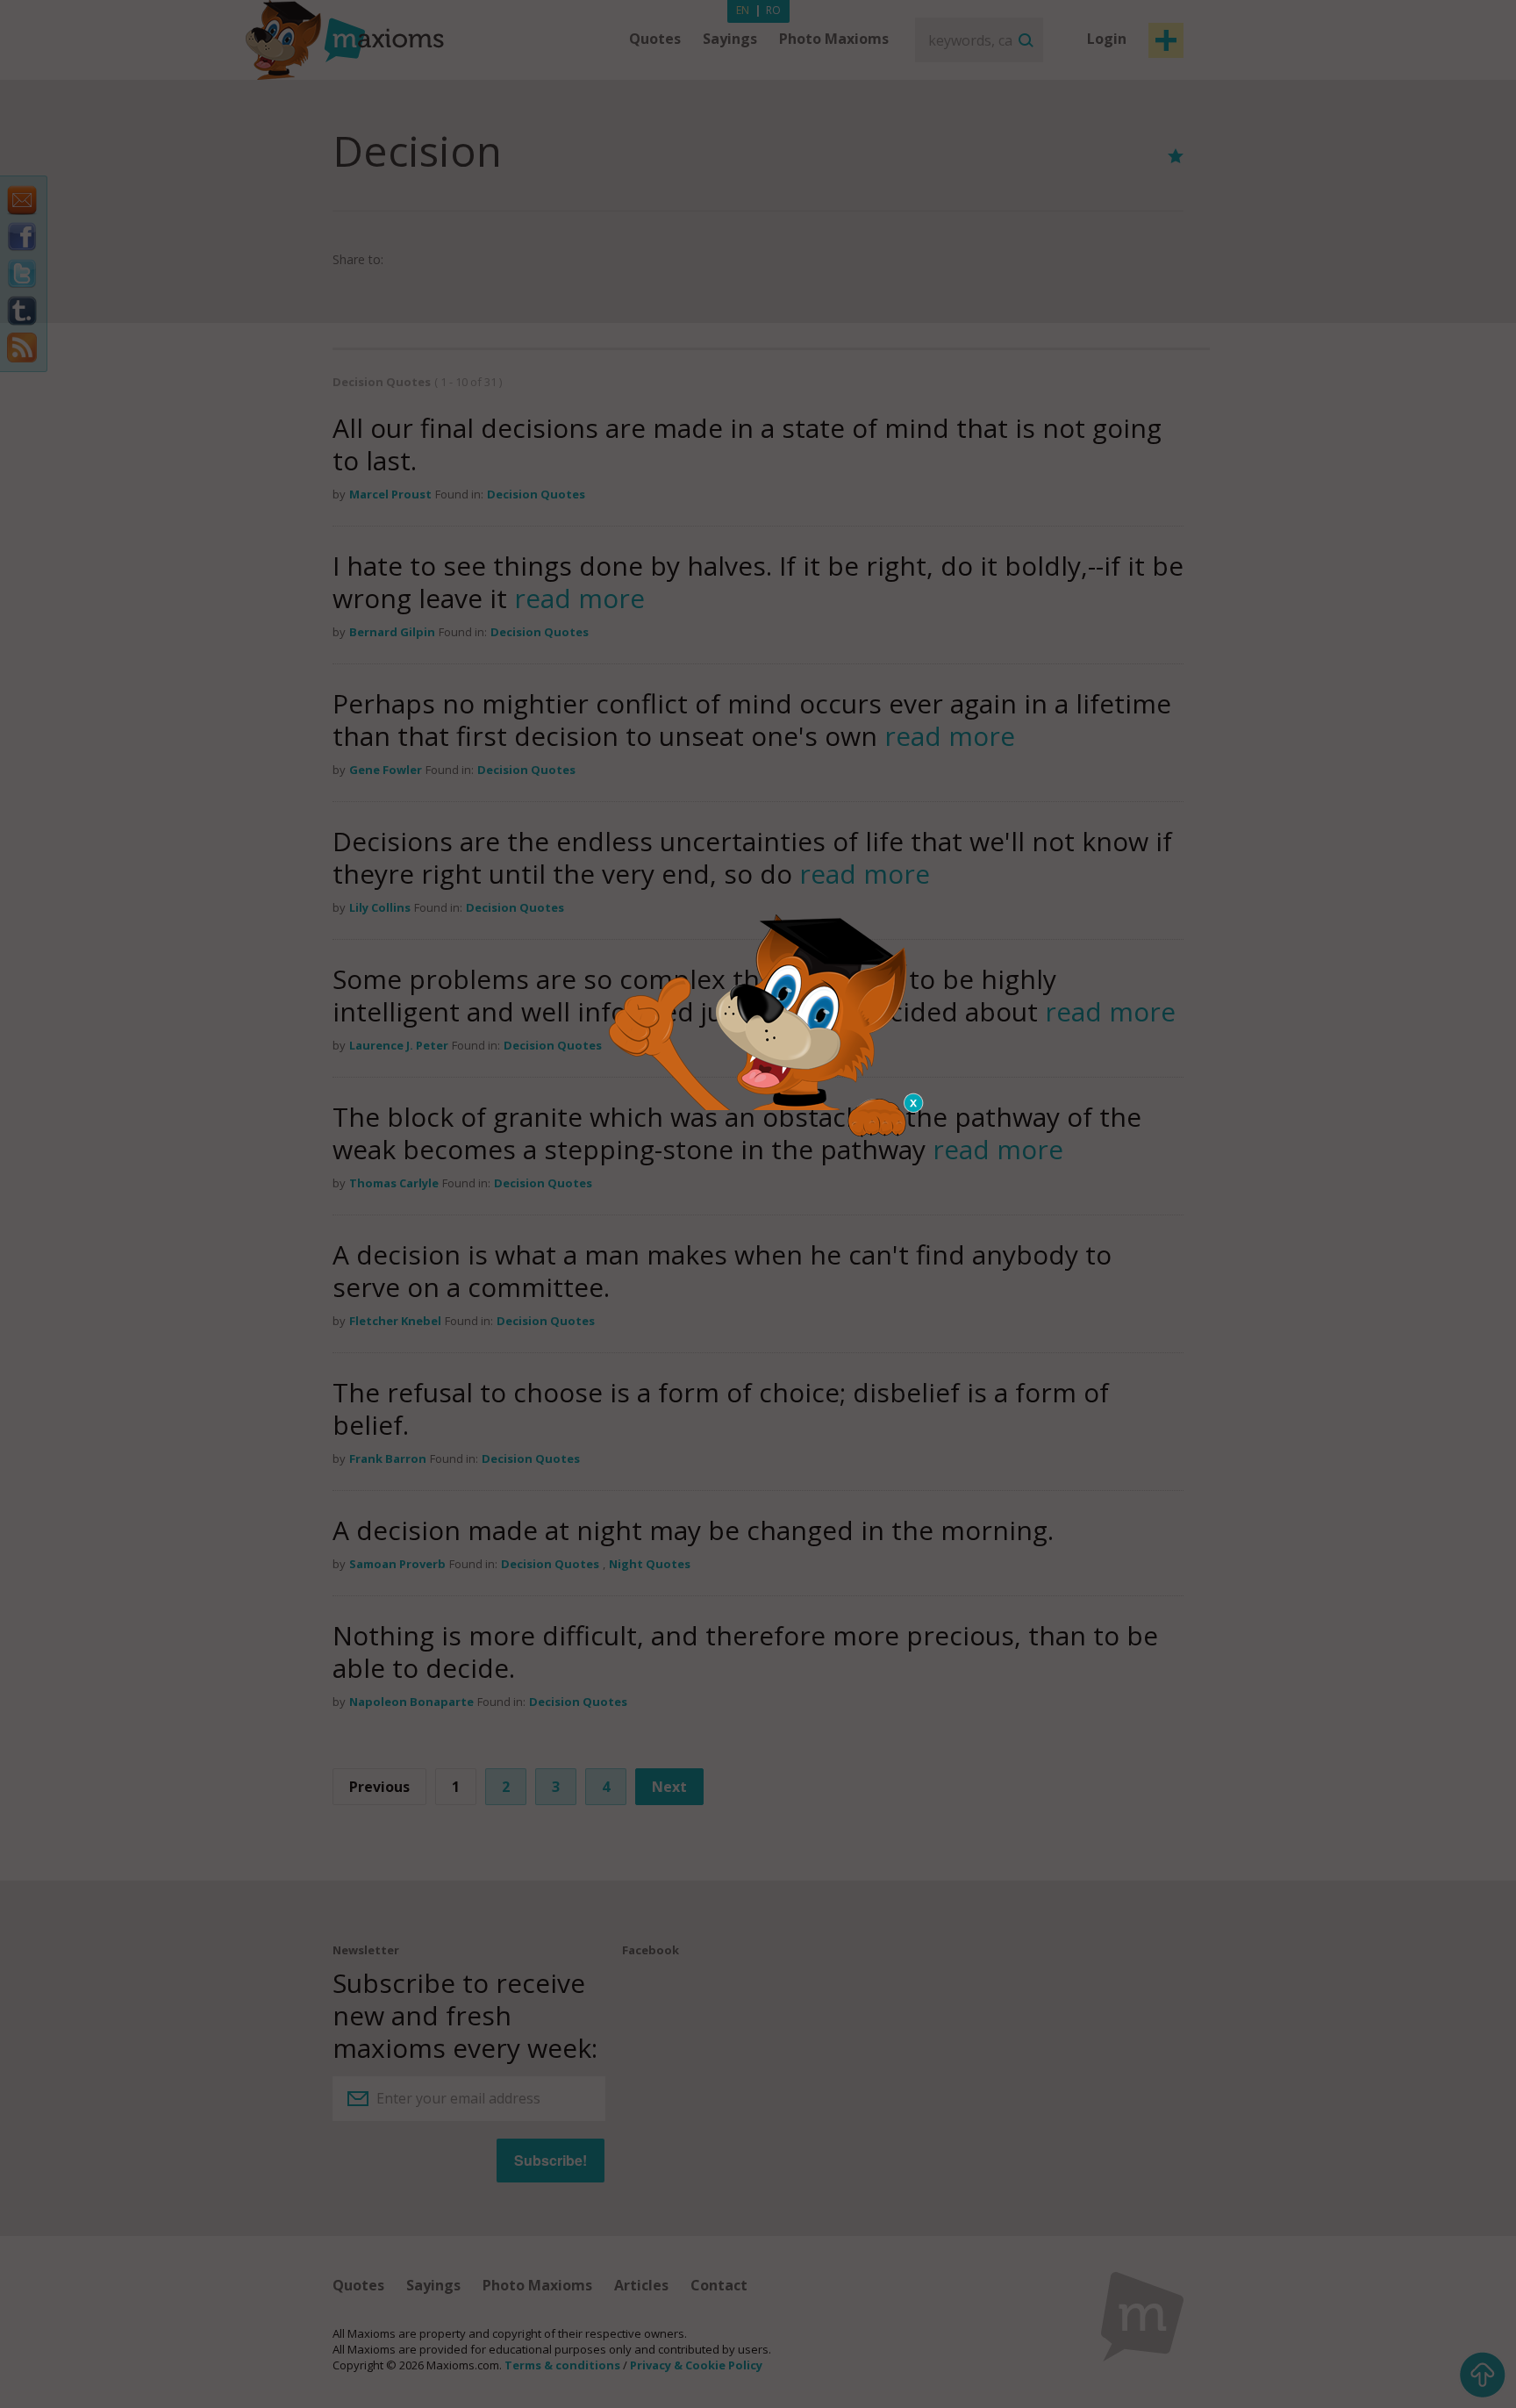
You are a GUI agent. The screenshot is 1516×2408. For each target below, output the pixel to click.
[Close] (914, 1103)
